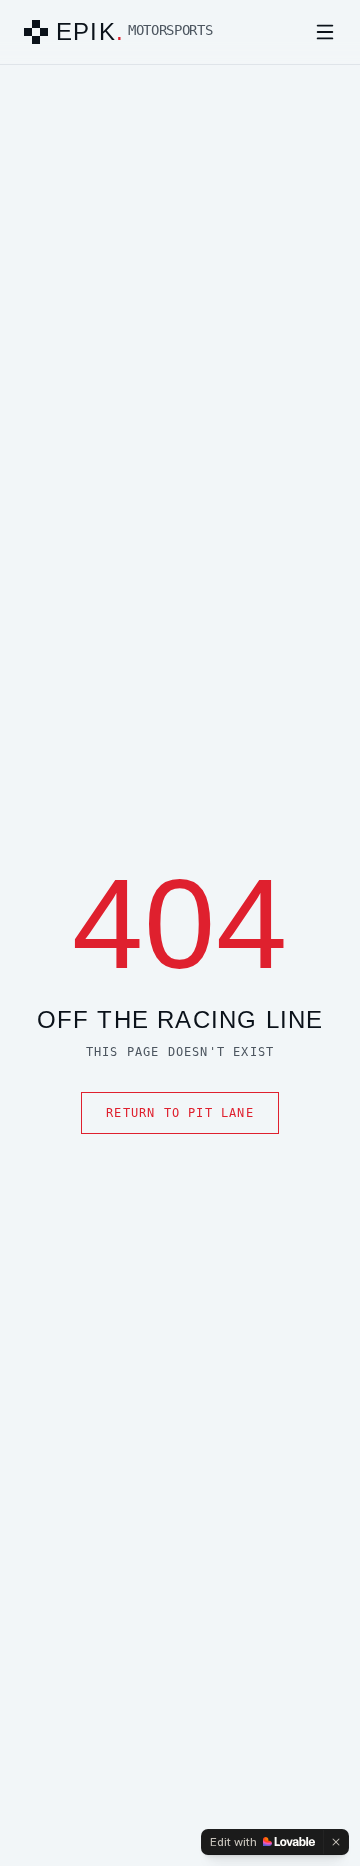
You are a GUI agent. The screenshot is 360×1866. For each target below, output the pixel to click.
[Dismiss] (336, 1842)
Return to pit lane (180, 1113)
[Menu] (325, 32)
